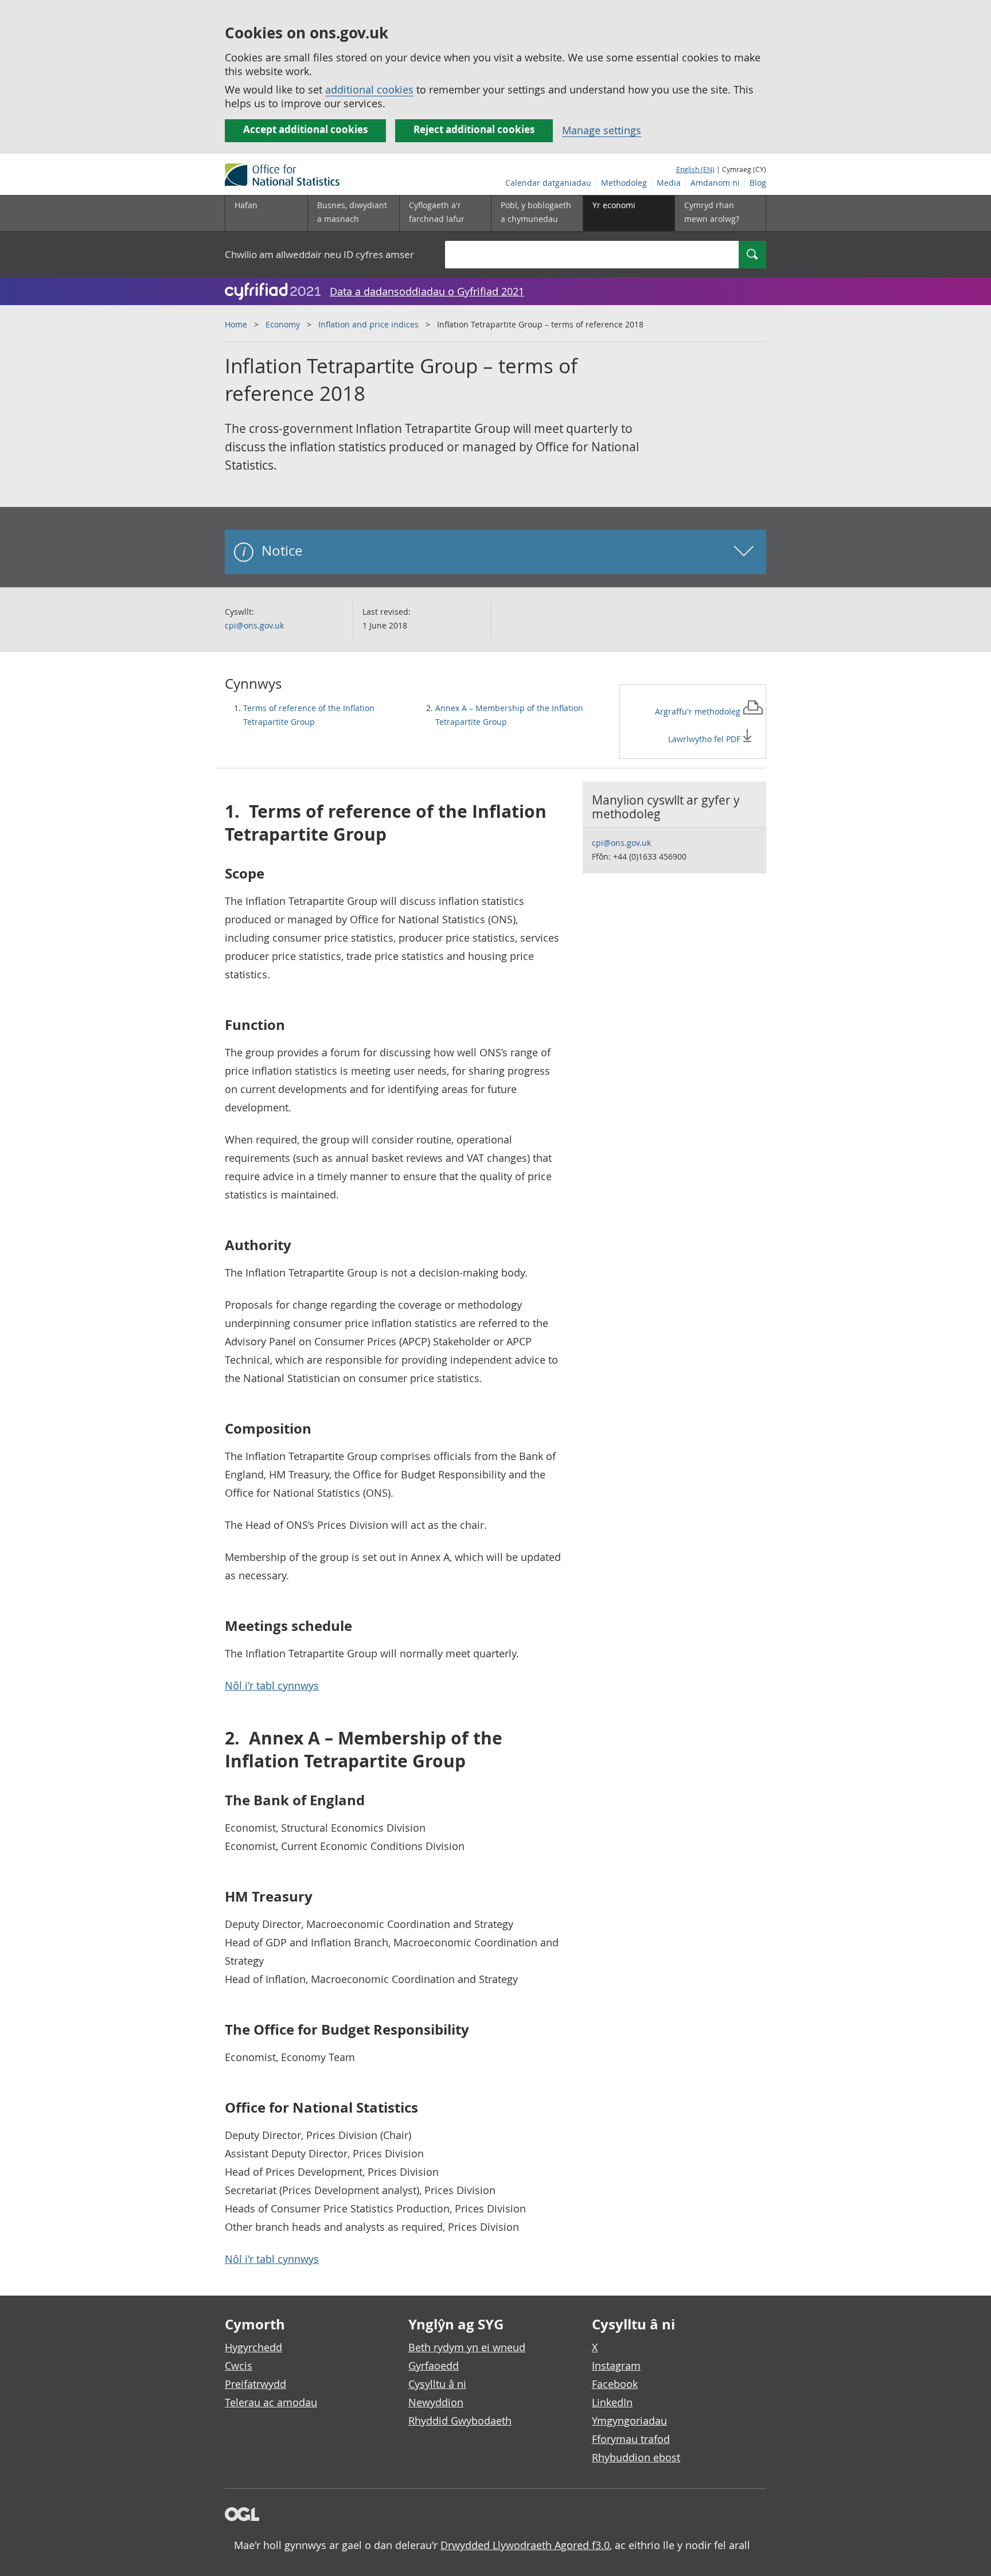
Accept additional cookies (305, 129)
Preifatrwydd (255, 2384)
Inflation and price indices (368, 324)
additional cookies (369, 89)
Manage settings (602, 130)
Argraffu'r (699, 711)
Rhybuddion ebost (636, 2457)
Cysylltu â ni (437, 2384)
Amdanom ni (715, 183)
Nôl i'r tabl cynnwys (272, 1685)
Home (236, 324)
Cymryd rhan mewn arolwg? (712, 212)
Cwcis (239, 2366)
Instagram (616, 2366)
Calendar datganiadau (548, 183)
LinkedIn (612, 2402)
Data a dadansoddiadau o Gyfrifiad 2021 (427, 291)
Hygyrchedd (253, 2347)
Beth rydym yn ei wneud (467, 2347)
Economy (283, 324)
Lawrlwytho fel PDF (705, 739)
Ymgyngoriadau (629, 2421)
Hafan (246, 205)
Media (669, 183)
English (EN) (695, 169)
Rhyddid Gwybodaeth (460, 2421)
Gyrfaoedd (434, 2366)
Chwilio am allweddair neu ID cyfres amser (319, 254)
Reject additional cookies (474, 129)
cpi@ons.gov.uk (254, 625)
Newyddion (436, 2402)
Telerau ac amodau (271, 2402)
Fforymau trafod (631, 2439)
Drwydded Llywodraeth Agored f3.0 (525, 2545)
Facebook (615, 2384)
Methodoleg (624, 183)
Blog (758, 183)
